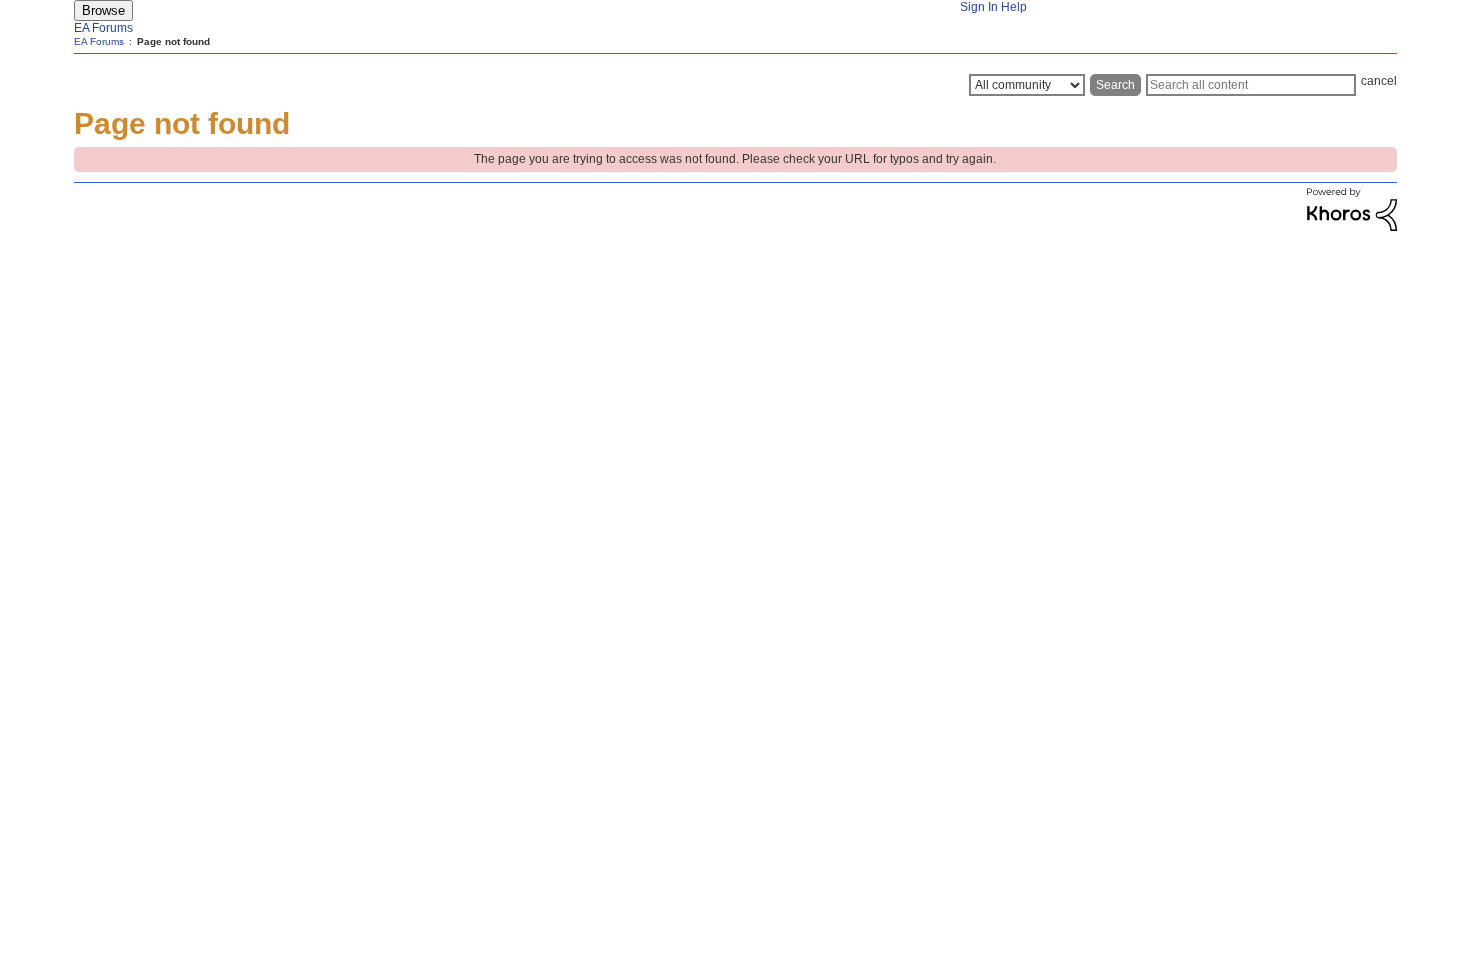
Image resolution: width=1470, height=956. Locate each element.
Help (1014, 7)
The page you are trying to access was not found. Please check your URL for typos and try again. (735, 159)
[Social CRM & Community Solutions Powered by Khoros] (1352, 227)
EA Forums (103, 28)
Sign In (979, 7)
